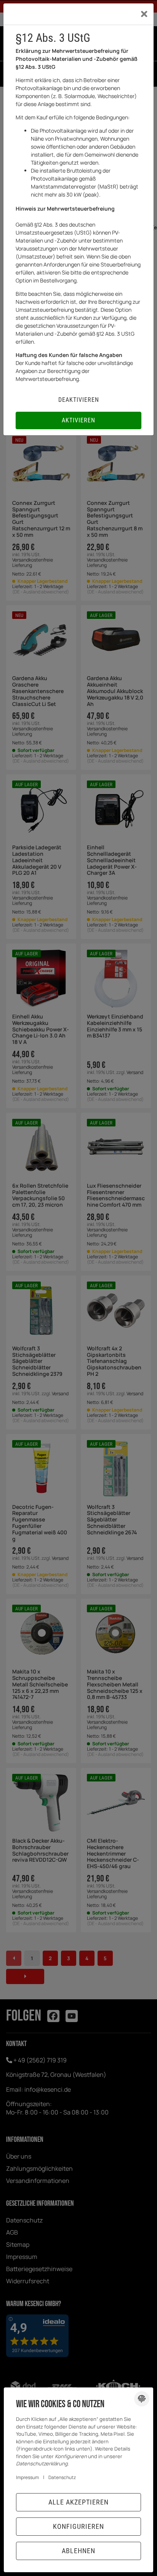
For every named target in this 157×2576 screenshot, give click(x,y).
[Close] (144, 14)
